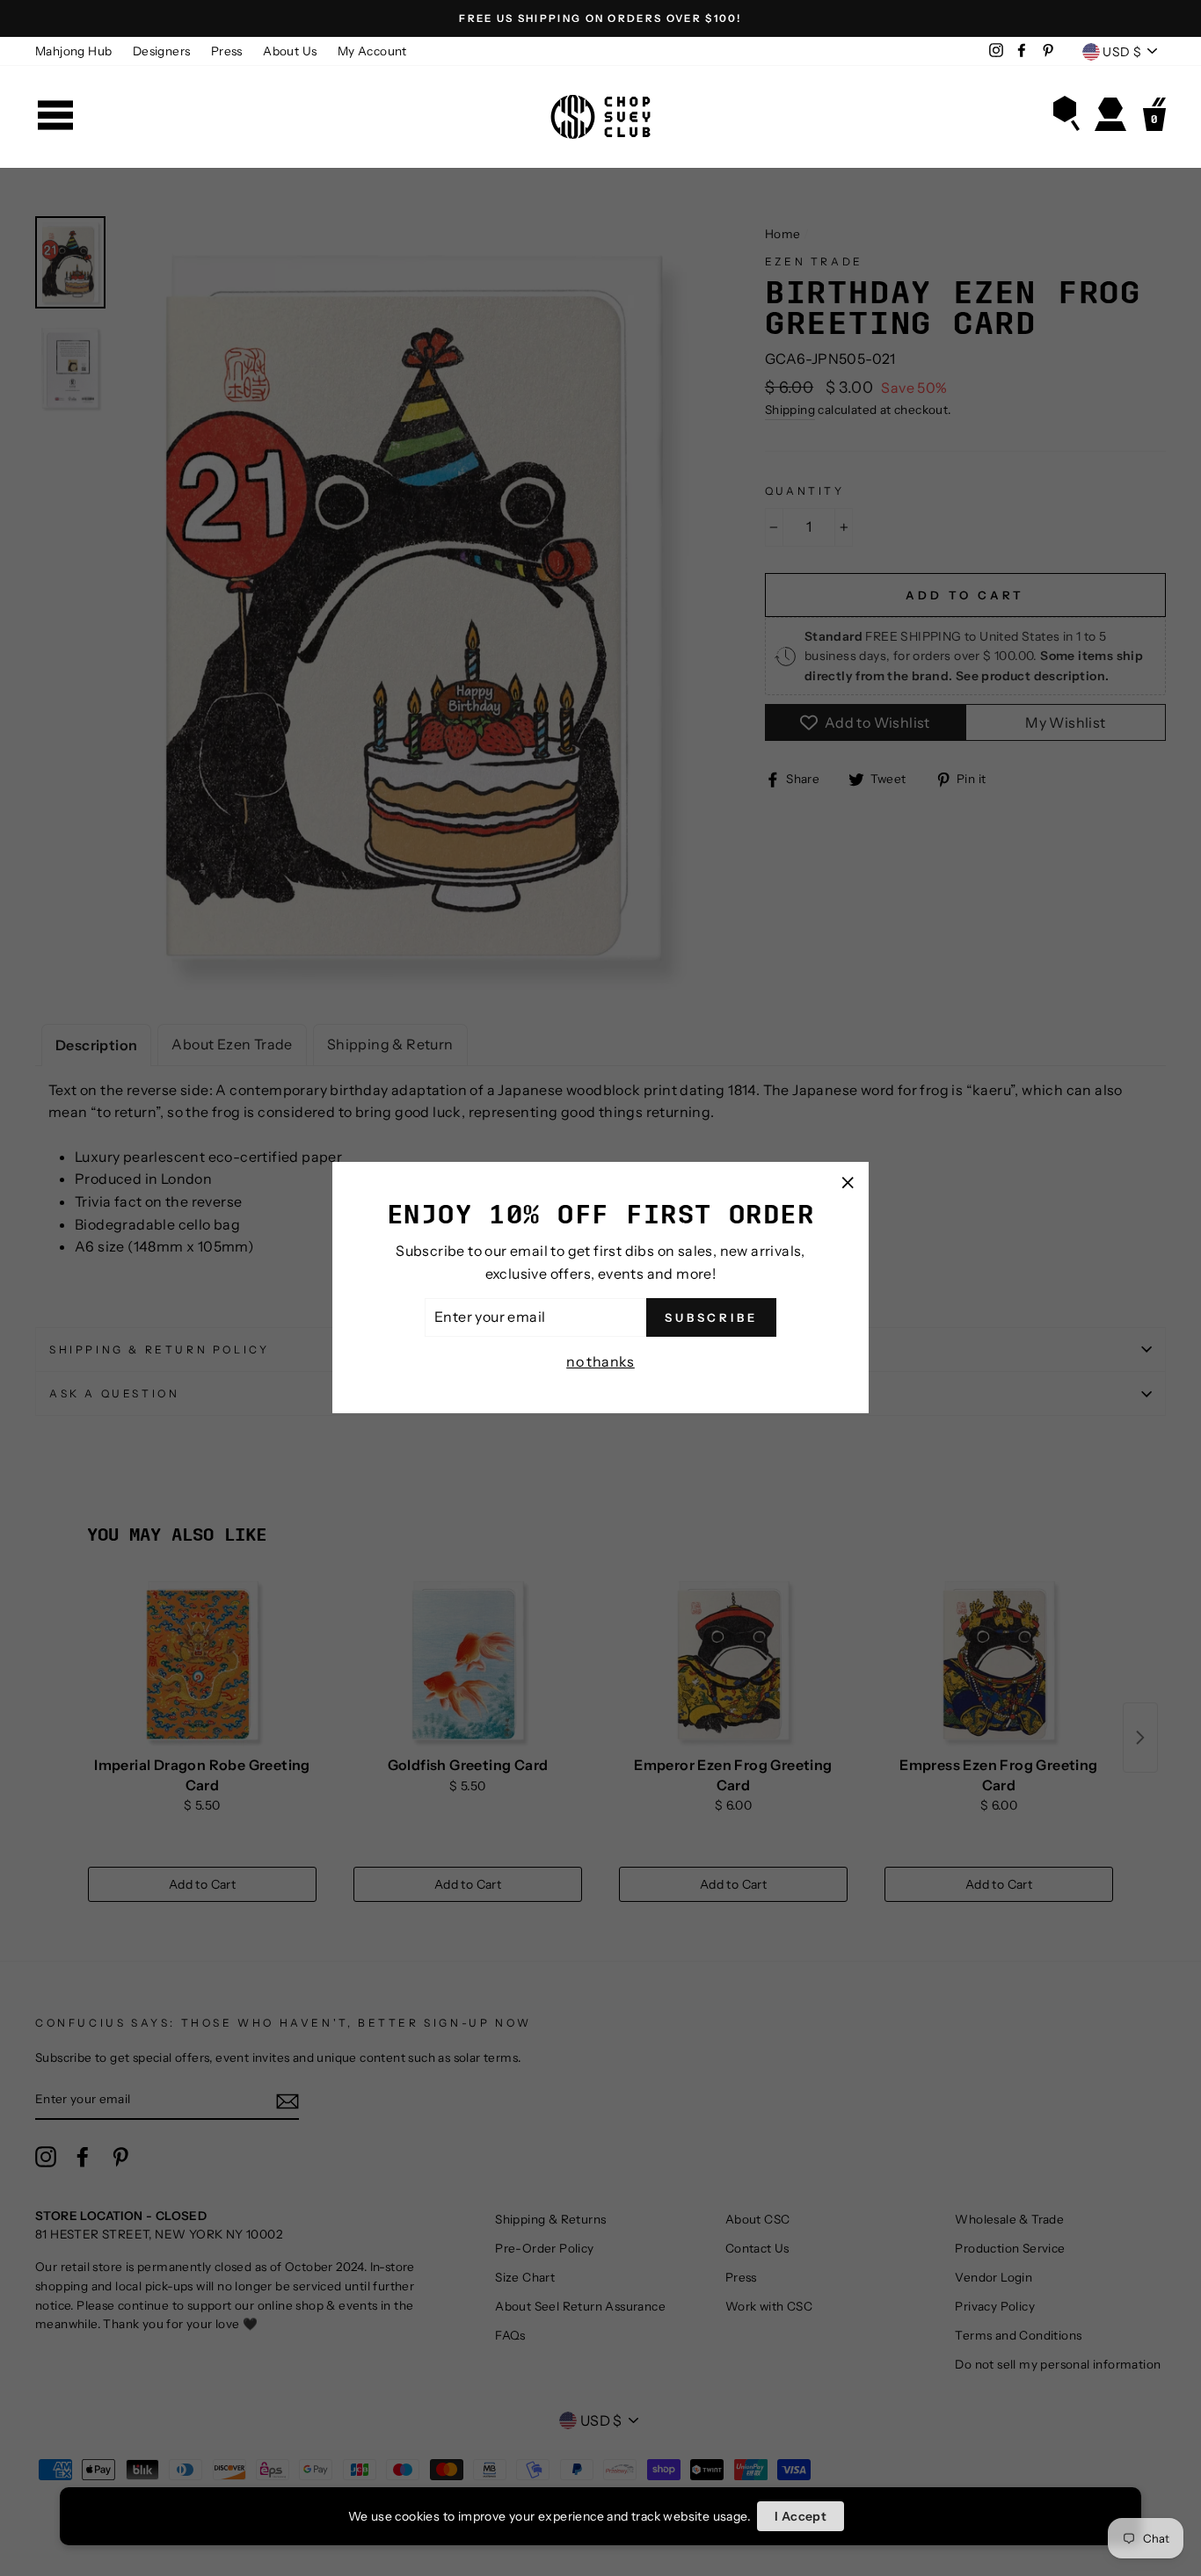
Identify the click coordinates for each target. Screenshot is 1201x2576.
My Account (372, 51)
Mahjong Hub (73, 51)
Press (227, 51)
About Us (290, 51)
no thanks (600, 1361)
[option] (600, 18)
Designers (162, 51)
